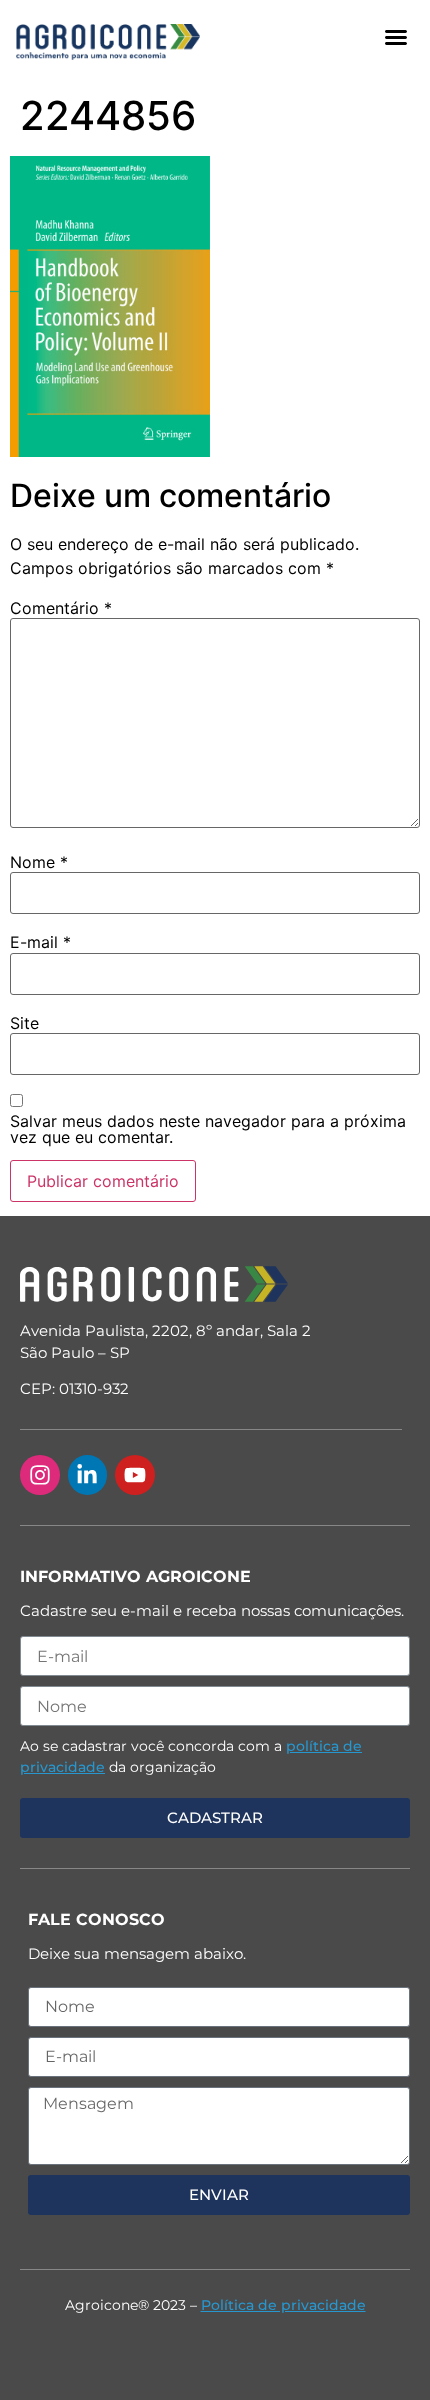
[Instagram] (40, 1475)
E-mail (40, 942)
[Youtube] (135, 1475)
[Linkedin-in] (88, 1475)
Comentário (61, 608)
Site (24, 1023)
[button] (396, 37)
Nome (39, 862)
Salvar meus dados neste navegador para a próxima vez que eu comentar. (208, 1129)
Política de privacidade (283, 2305)
